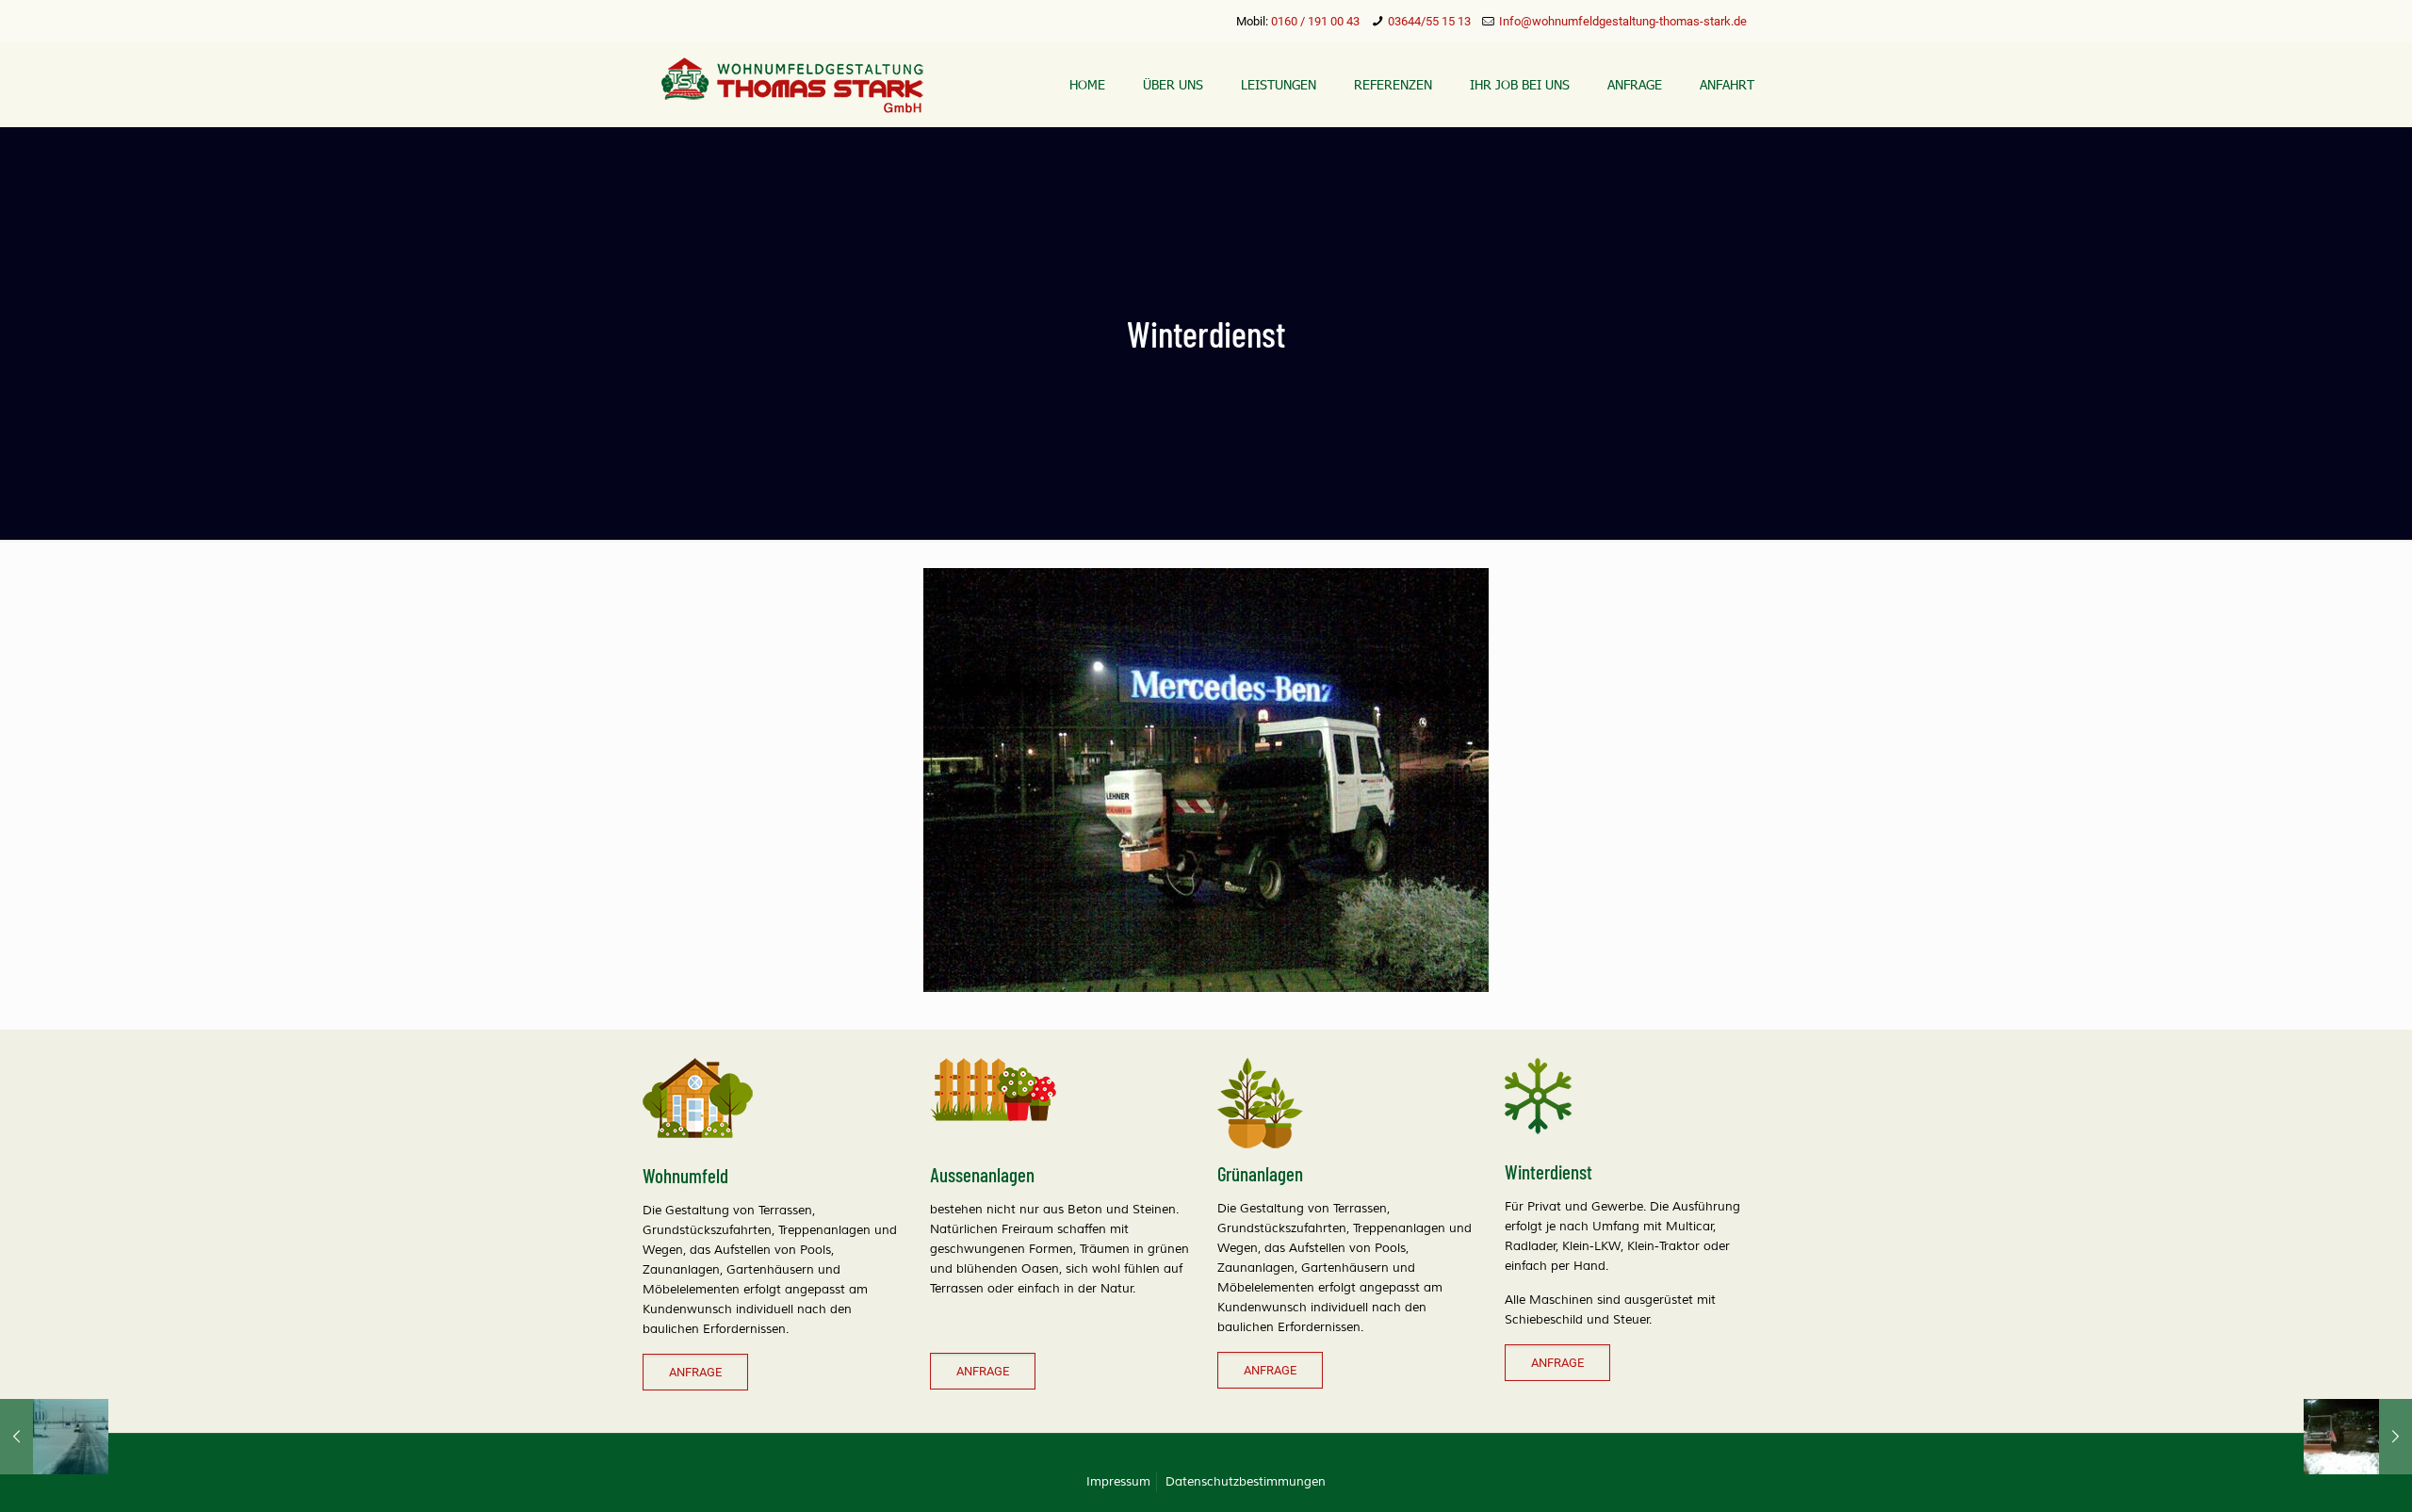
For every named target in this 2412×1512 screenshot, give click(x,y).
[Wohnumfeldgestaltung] (792, 85)
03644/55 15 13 (1429, 21)
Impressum (1118, 1482)
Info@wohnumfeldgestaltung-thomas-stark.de (1623, 21)
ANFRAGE (695, 1372)
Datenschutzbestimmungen (1246, 1482)
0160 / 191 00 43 (1315, 21)
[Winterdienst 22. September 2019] (54, 1437)
